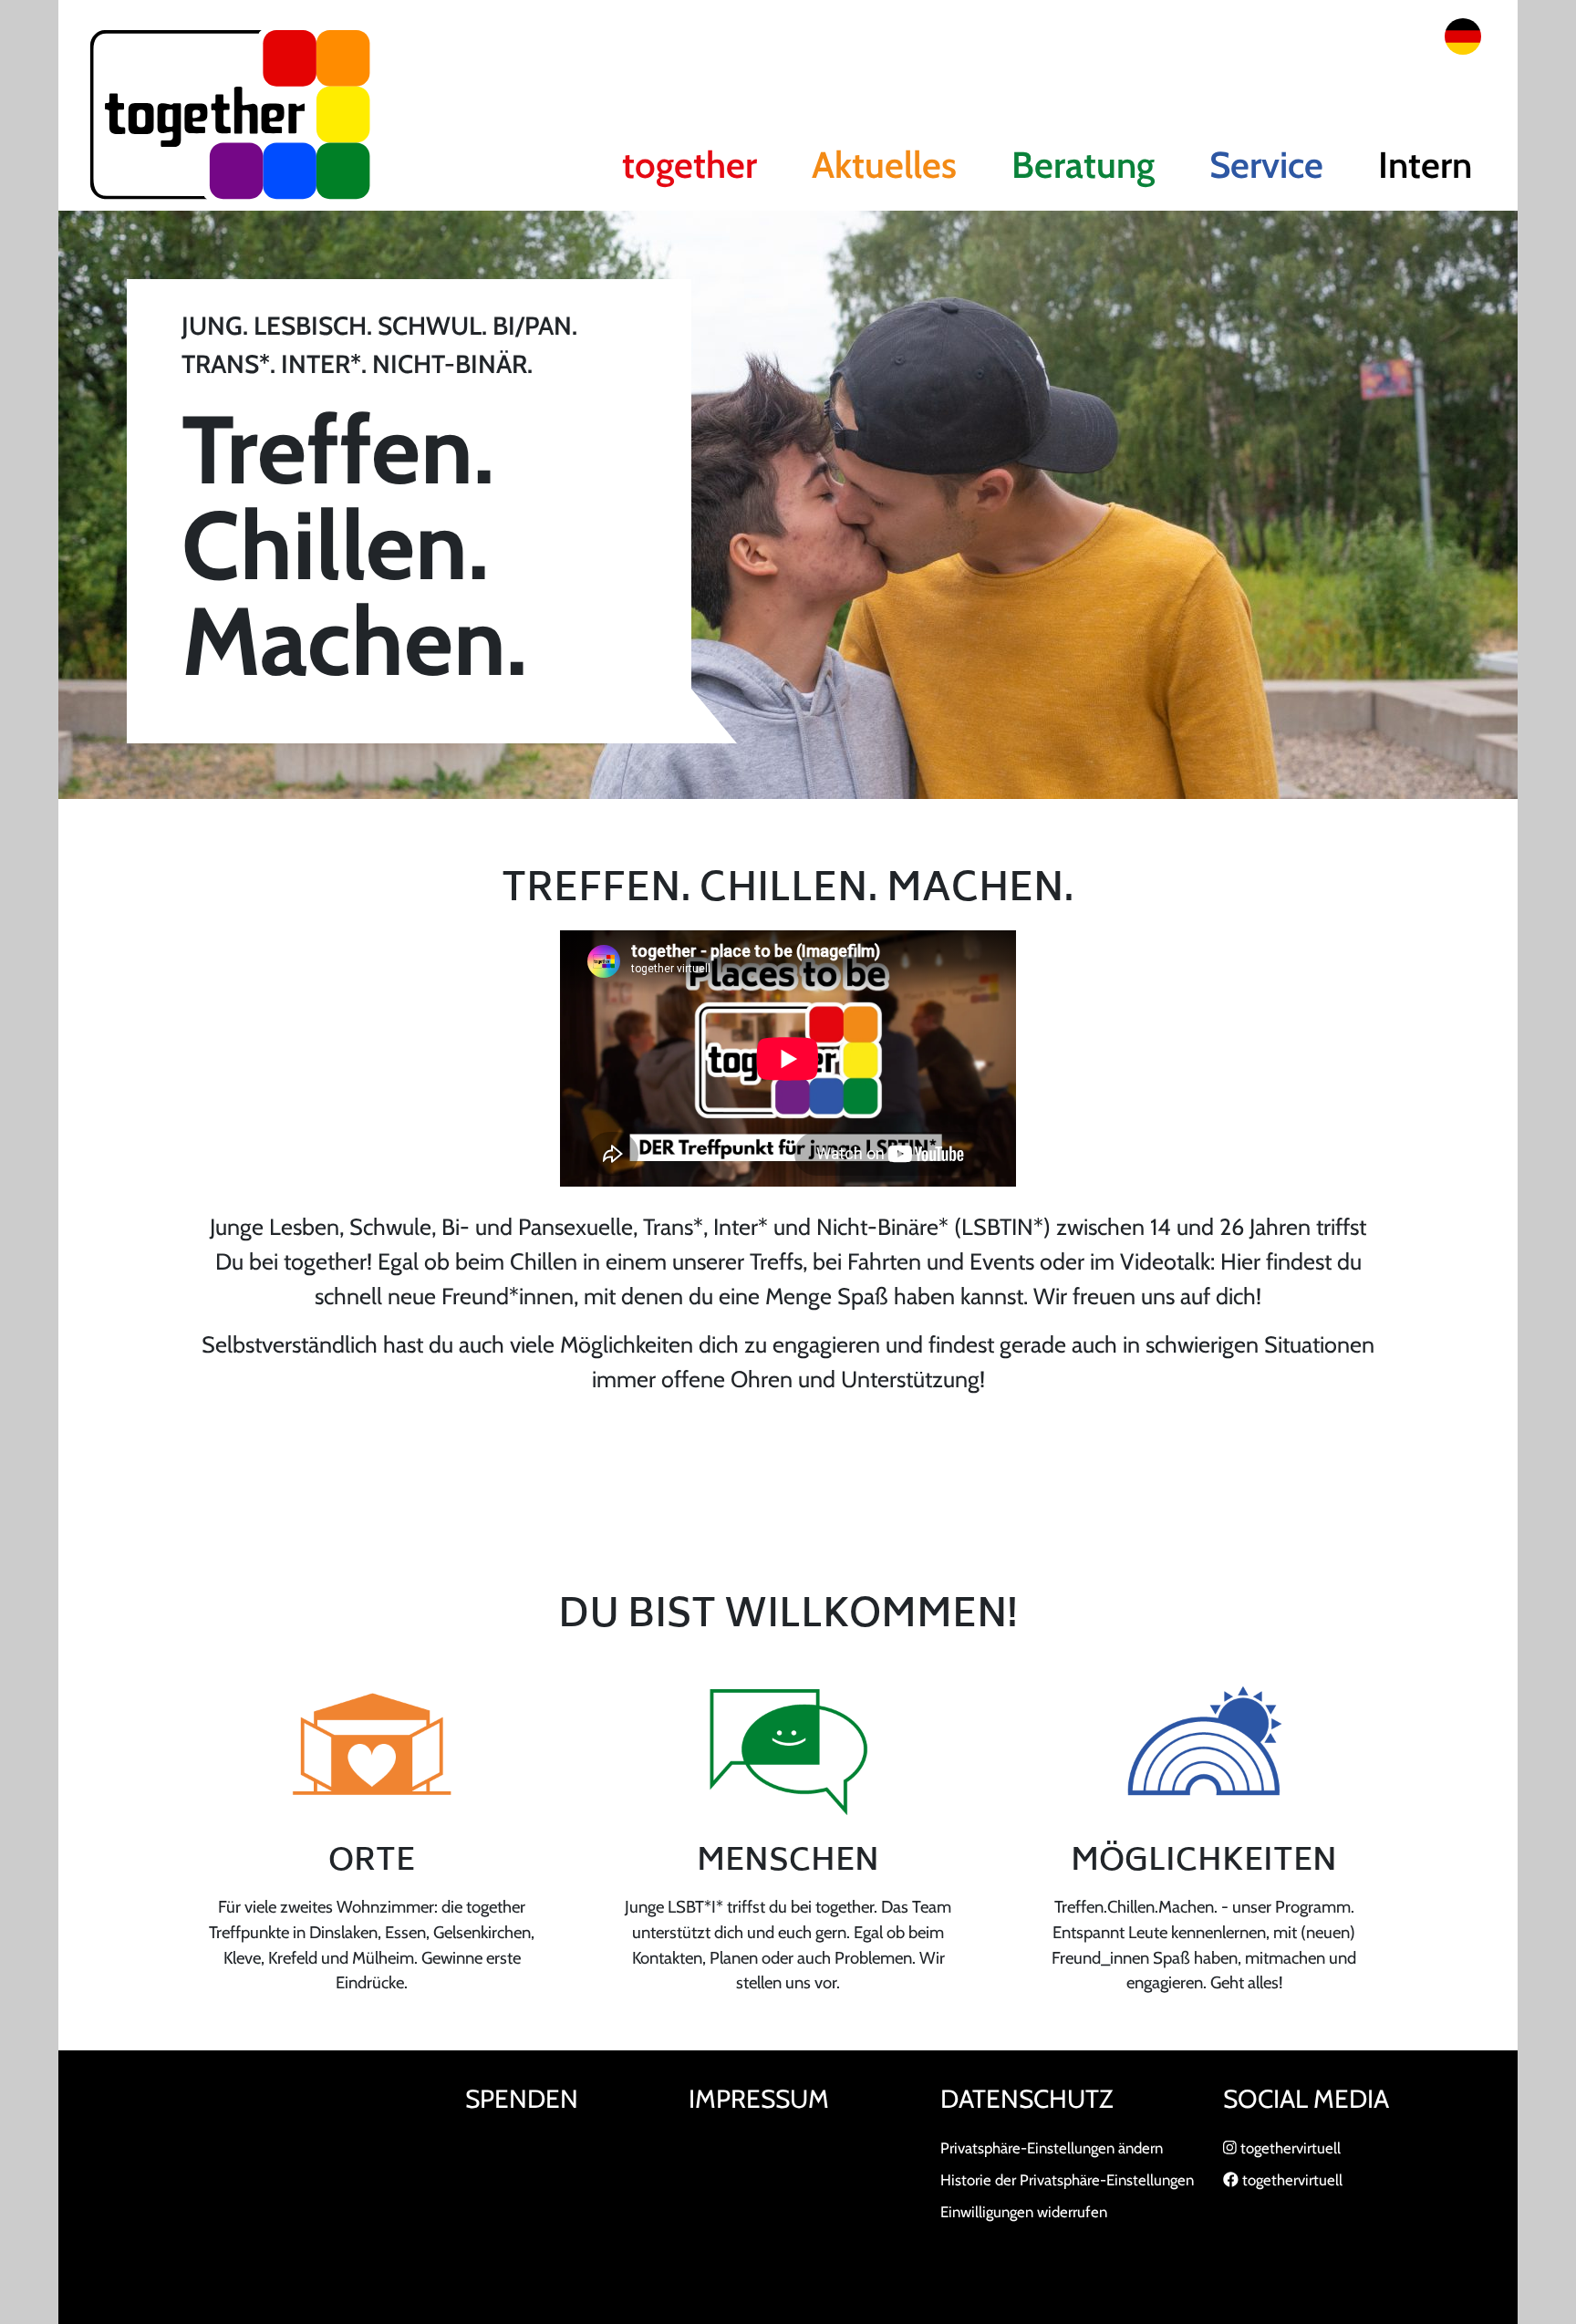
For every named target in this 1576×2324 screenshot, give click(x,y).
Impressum (759, 2099)
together (689, 165)
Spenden (522, 2099)
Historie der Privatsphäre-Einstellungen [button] (1067, 2180)
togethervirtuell (1289, 2148)
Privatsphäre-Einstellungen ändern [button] (1052, 2148)
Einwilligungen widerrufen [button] (1024, 2212)
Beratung (1083, 165)
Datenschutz (1026, 2099)
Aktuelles (884, 165)
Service (1266, 165)
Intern (1425, 165)
